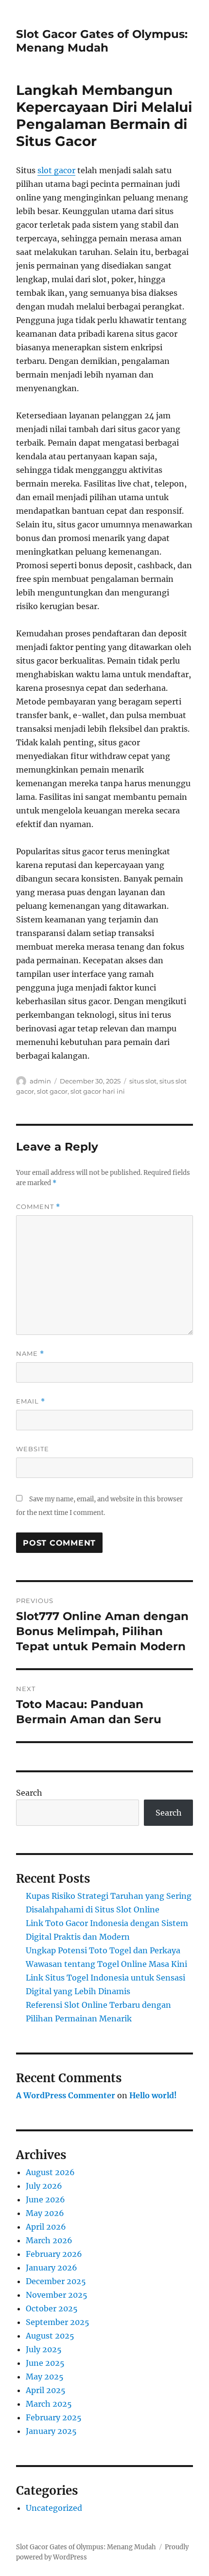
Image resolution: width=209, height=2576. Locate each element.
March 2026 (49, 2240)
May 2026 (45, 2213)
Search (29, 1793)
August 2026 (50, 2172)
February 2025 (54, 2417)
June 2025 (45, 2363)
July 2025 (44, 2349)
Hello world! (153, 2095)
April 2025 (46, 2390)
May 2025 (45, 2377)
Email (31, 1401)
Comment (38, 1207)
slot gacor (56, 170)
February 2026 (54, 2254)
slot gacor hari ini (98, 1091)
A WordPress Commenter (66, 2095)
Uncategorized (54, 2508)
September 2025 (58, 2322)
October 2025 (52, 2308)
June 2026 (45, 2199)
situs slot (143, 1081)
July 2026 (44, 2186)
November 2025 (57, 2295)
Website (33, 1449)
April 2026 (46, 2227)
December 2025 (56, 2281)
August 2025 (50, 2336)
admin (40, 1081)
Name (30, 1354)
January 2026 (52, 2268)
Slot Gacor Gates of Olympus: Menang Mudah (102, 41)
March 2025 (49, 2404)
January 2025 (51, 2431)
